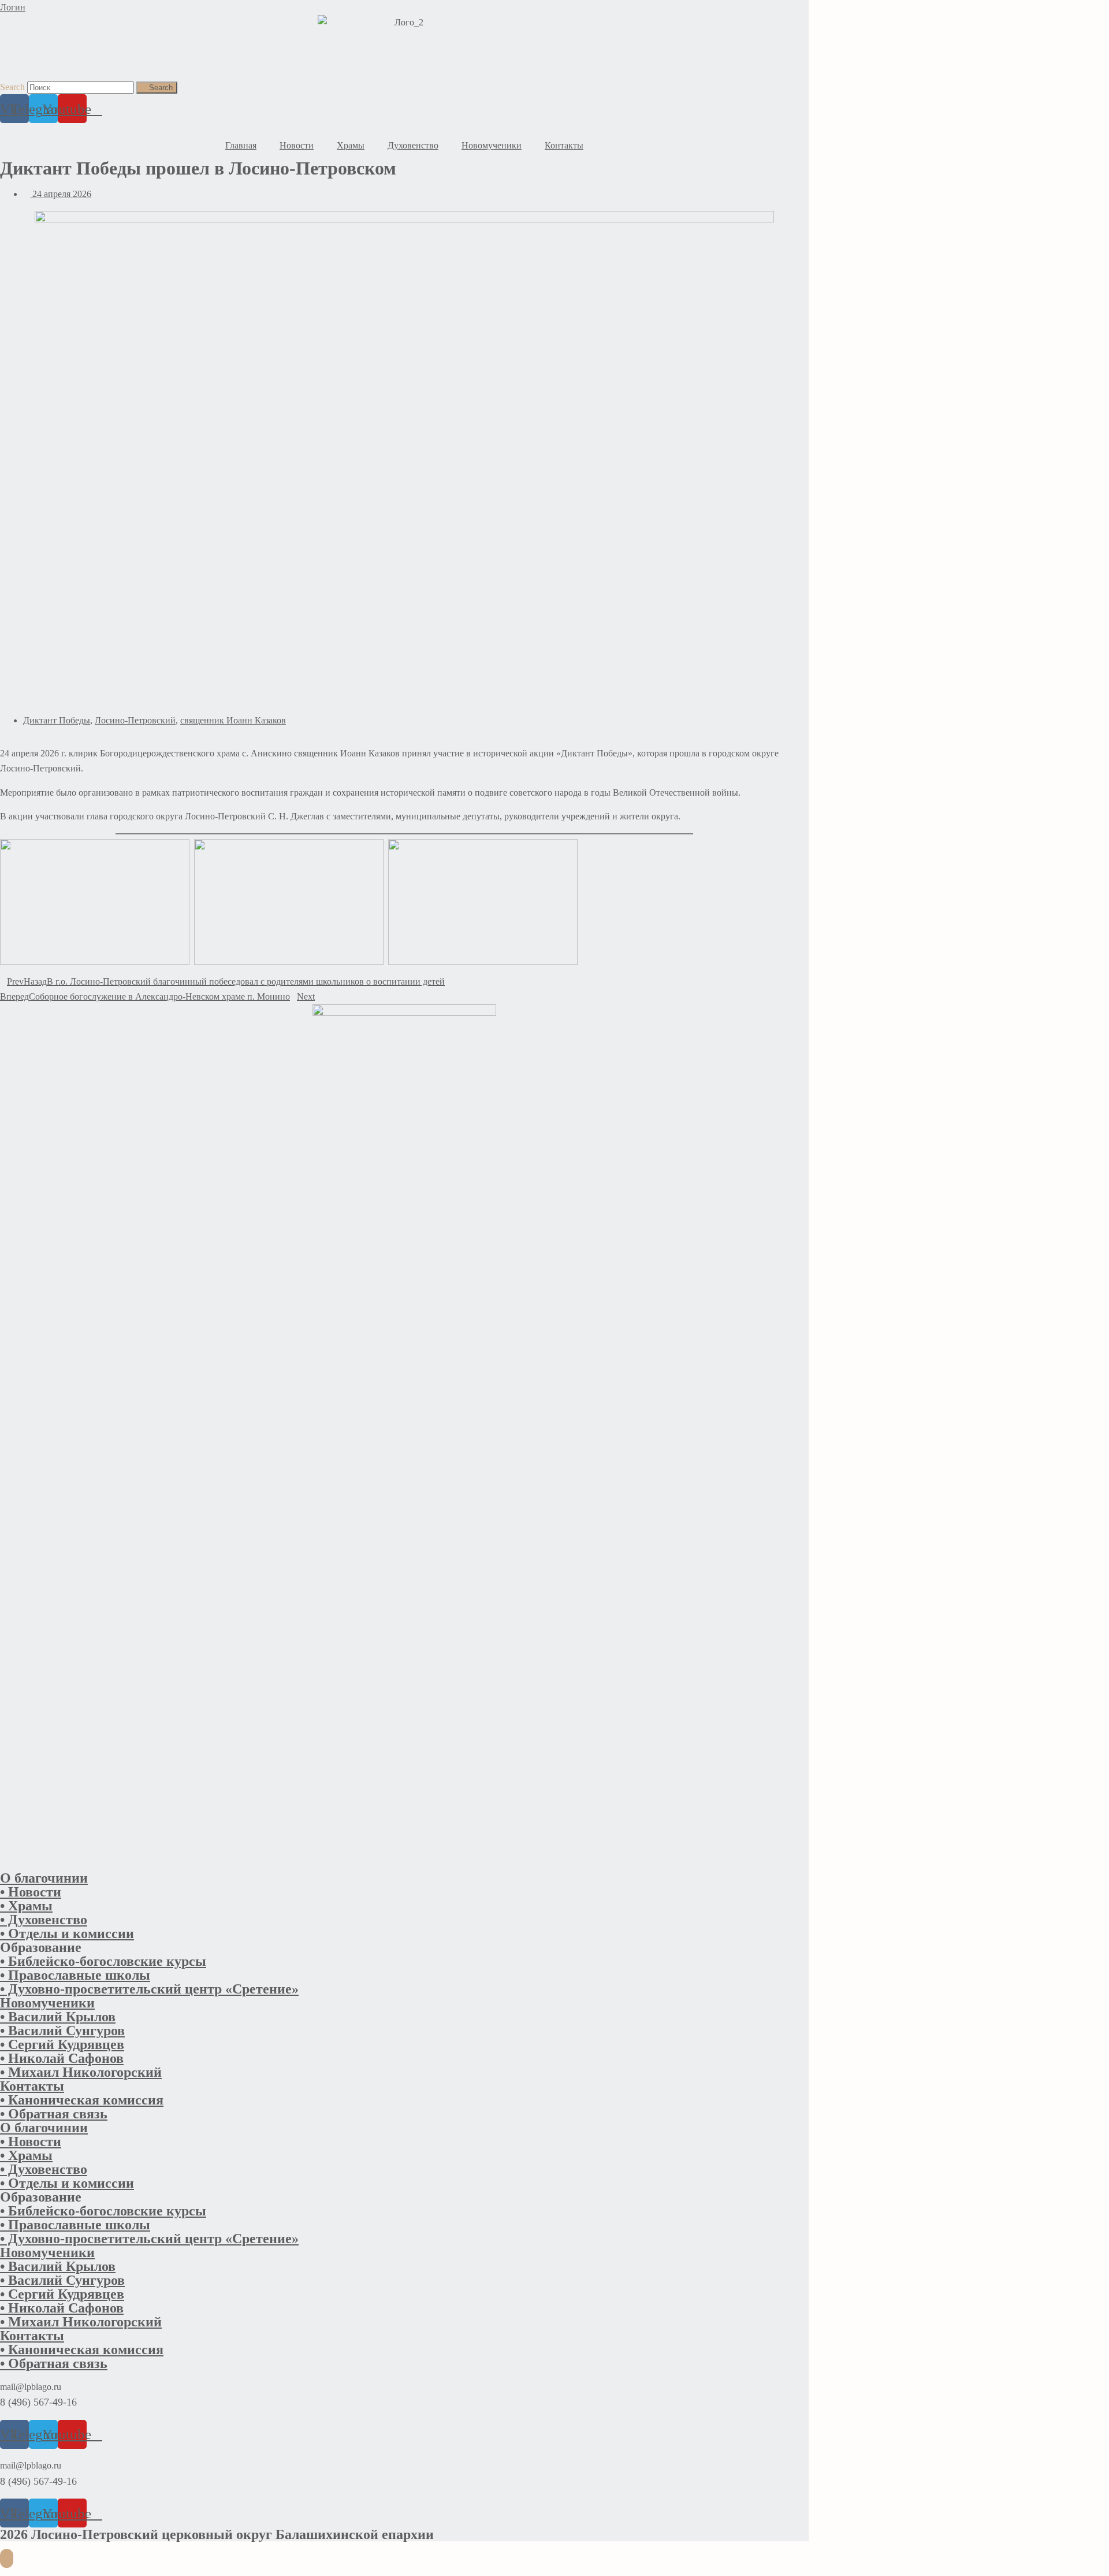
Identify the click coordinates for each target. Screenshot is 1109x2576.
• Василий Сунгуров (62, 2031)
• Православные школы (75, 1975)
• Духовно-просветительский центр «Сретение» (149, 1989)
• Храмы (26, 1906)
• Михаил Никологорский (81, 2072)
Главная (241, 145)
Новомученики (492, 145)
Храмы (351, 145)
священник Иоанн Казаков (233, 720)
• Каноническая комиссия (82, 2100)
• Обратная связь (54, 2114)
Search (12, 87)
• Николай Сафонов (62, 2058)
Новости (297, 145)
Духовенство (413, 145)
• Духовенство (44, 1920)
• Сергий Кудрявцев (62, 2044)
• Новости (31, 1892)
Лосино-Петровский (135, 720)
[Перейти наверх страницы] (7, 2558)
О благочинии (44, 1878)
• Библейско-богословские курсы (103, 1961)
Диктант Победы (57, 720)
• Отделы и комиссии (67, 1933)
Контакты (564, 145)
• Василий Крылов (58, 2017)
